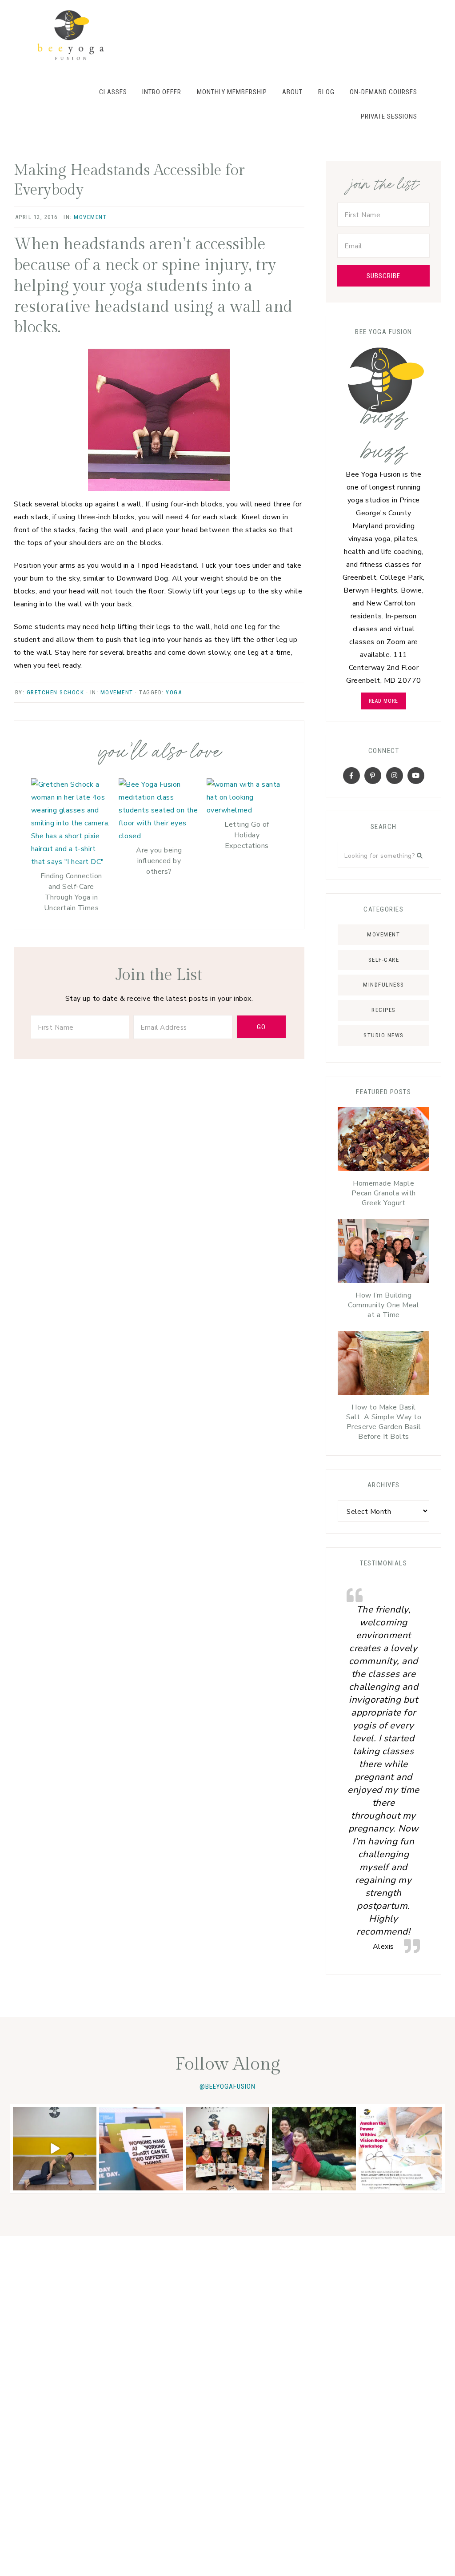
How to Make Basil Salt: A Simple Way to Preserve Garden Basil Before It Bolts (384, 1422)
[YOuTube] (416, 776)
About (292, 92)
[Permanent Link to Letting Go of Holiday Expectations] (247, 810)
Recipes (384, 1010)
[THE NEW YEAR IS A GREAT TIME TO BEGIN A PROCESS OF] (400, 2149)
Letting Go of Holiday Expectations (247, 835)
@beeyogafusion (227, 2086)
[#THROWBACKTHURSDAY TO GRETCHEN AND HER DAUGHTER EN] (314, 2149)
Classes (113, 92)
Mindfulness (384, 985)
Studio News (384, 1035)
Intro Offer (162, 92)
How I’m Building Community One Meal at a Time (383, 1305)
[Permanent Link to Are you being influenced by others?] (159, 836)
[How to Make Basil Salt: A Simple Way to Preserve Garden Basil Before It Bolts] (383, 1365)
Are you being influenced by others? (159, 861)
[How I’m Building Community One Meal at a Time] (383, 1253)
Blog (326, 92)
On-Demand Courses (383, 92)
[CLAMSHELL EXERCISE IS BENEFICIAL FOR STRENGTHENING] (55, 2149)
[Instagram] (395, 776)
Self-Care (384, 960)
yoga (174, 692)
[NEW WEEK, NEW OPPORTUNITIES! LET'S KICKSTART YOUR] (141, 2149)
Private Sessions (389, 116)
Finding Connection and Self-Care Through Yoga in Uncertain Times (71, 892)
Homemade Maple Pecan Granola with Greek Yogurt (384, 1193)
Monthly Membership (232, 92)
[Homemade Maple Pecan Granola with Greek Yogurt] (383, 1141)
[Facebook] (351, 776)
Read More (383, 701)
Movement (90, 217)
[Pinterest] (373, 776)
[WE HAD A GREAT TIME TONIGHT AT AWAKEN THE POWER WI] (227, 2149)
